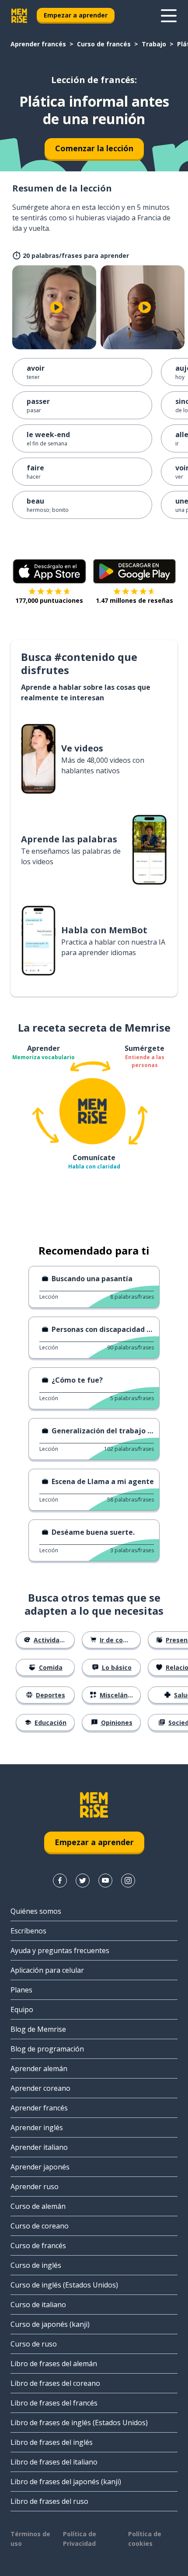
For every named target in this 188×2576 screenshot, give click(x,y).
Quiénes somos (36, 1911)
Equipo (22, 2009)
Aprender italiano (39, 2147)
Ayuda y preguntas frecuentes (60, 1950)
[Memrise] (19, 16)
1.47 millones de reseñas (134, 600)
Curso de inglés (36, 2265)
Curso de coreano (40, 2226)
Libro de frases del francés (54, 2403)
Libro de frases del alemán (54, 2364)
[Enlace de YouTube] (105, 1881)
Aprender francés (38, 44)
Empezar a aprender (76, 15)
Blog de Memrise (38, 2029)
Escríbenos (28, 1931)
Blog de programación (47, 2049)
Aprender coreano (40, 2088)
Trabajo (154, 44)
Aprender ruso (35, 2187)
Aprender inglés (37, 2128)
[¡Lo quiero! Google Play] (134, 571)
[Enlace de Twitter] (83, 1881)
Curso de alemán (38, 2206)
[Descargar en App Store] (49, 571)
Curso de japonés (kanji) (50, 2324)
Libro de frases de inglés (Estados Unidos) (79, 2423)
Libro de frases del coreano (55, 2383)
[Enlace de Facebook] (60, 1881)
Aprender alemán (39, 2068)
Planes (21, 1990)
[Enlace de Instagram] (128, 1881)
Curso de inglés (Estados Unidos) (64, 2285)
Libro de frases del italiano (54, 2462)
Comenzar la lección (94, 148)
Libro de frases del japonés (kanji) (66, 2482)
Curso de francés (104, 44)
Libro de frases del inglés (52, 2442)
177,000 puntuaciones (49, 600)
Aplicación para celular (47, 1970)
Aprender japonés (40, 2167)
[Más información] (169, 16)
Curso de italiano (38, 2305)
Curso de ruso (34, 2344)
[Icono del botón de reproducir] (56, 307)
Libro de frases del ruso (49, 2501)
